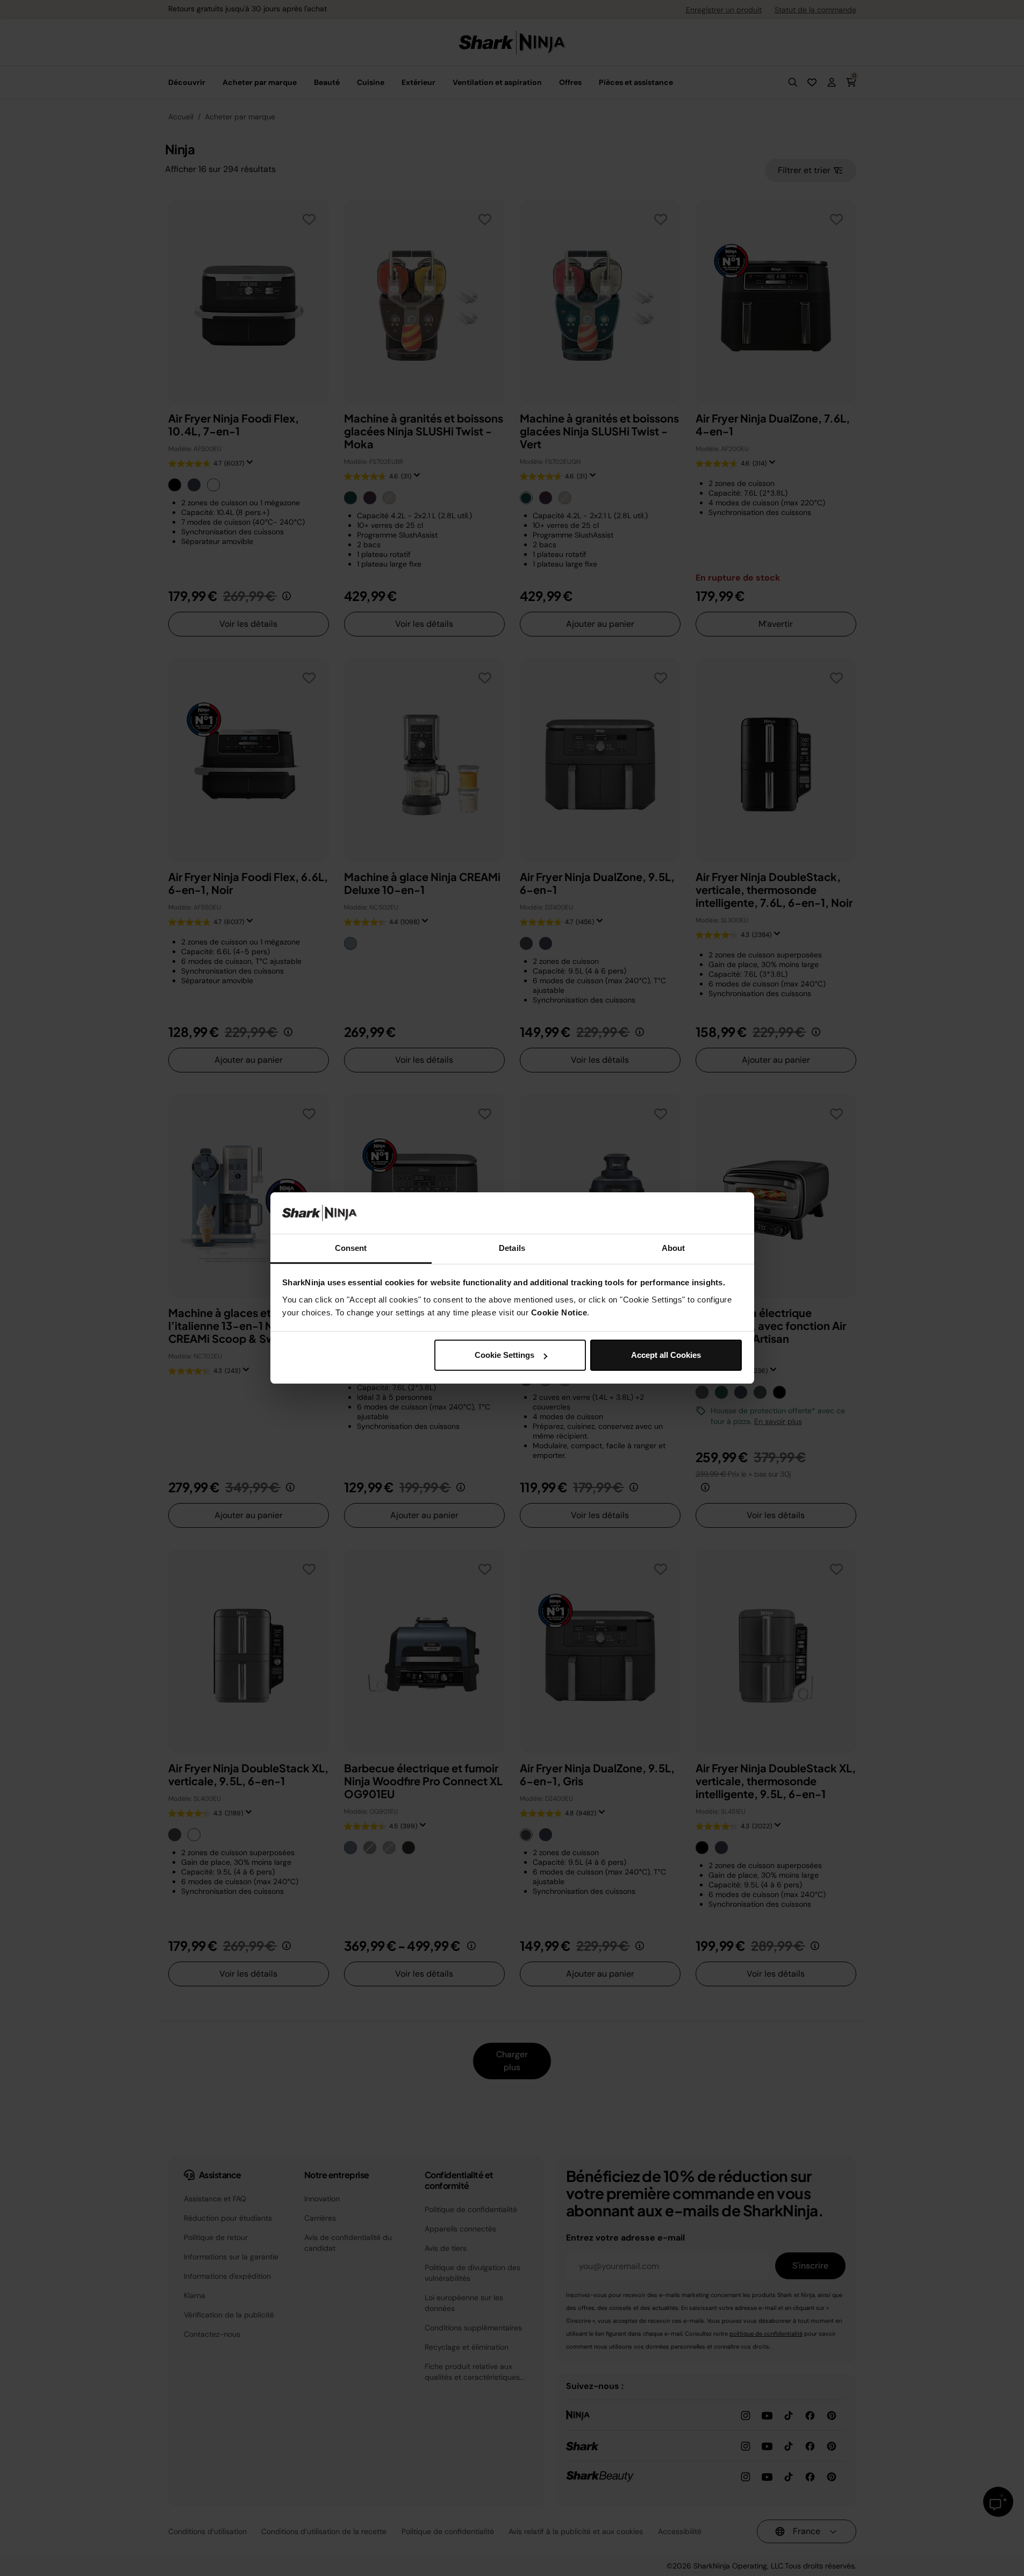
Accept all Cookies (666, 1355)
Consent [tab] (351, 1248)
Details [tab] (512, 1248)
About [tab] (674, 1248)
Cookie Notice (559, 1312)
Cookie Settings (504, 1355)
